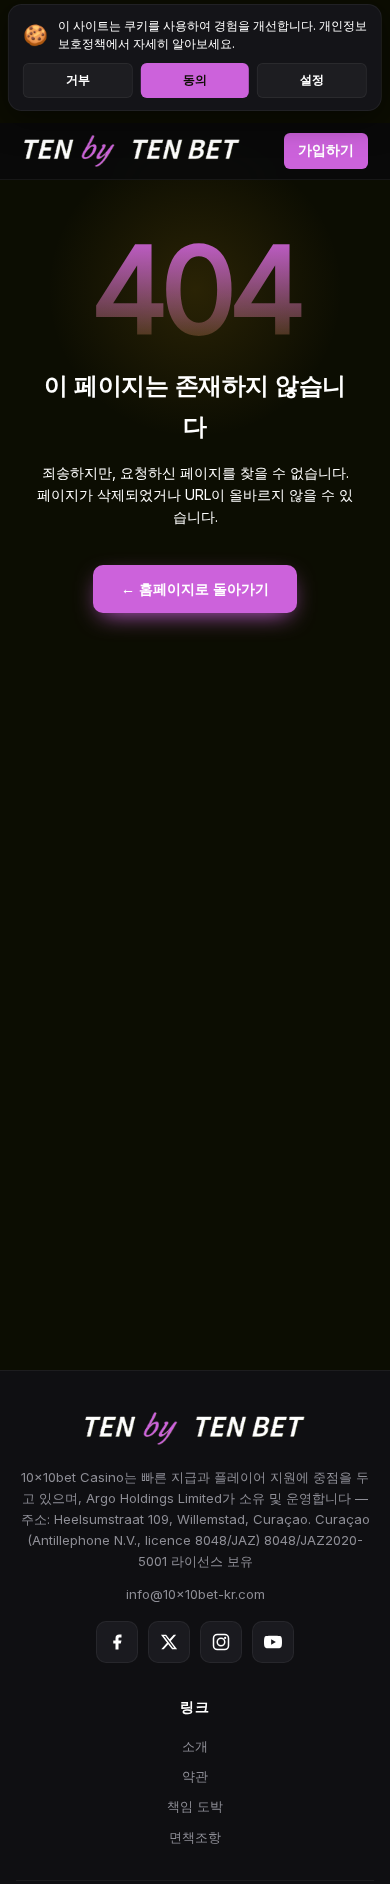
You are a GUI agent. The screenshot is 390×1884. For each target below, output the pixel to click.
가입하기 (326, 150)
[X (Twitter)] (169, 1642)
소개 (195, 1746)
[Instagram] (221, 1642)
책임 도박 (195, 1806)
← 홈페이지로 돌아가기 (195, 588)
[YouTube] (273, 1642)
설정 (312, 80)
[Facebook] (117, 1642)
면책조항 (195, 1837)
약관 (195, 1776)
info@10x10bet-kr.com (195, 1594)
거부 (78, 80)
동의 (195, 80)
